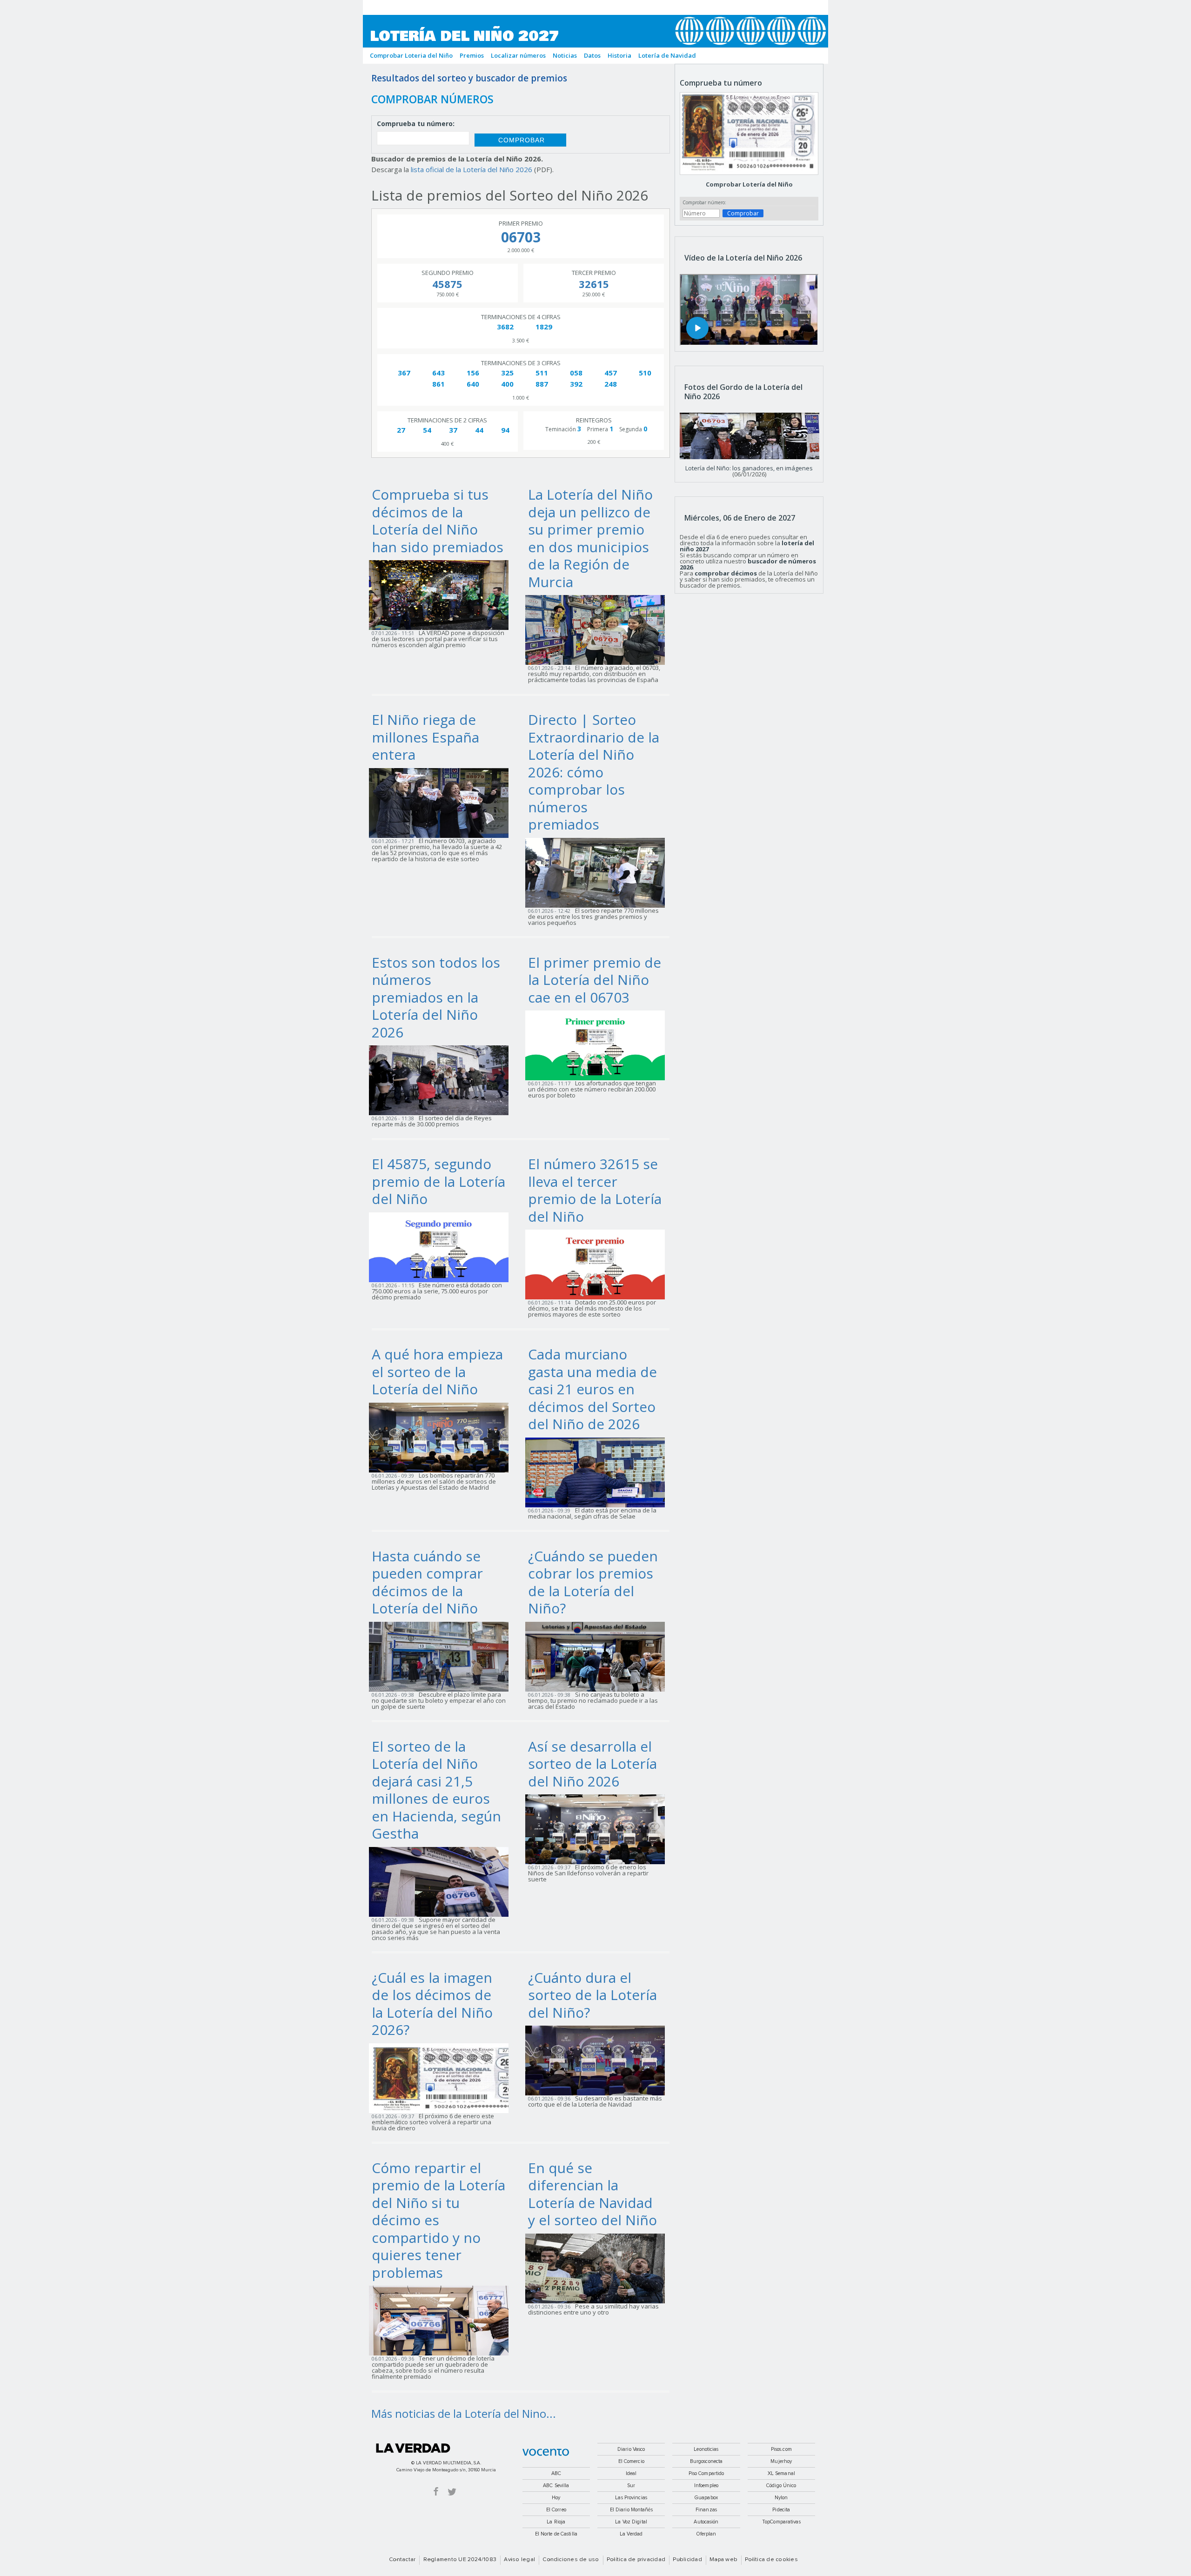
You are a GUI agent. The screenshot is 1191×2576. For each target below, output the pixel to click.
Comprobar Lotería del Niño (749, 184)
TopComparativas (781, 2522)
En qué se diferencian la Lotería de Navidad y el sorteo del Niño (592, 2194)
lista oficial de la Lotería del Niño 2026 (472, 169)
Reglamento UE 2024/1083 (460, 2560)
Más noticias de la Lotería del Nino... (464, 2413)
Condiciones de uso (571, 2560)
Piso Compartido (706, 2473)
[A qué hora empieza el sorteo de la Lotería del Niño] (442, 1437)
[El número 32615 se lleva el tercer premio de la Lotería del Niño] (598, 1264)
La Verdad (413, 2448)
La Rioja (556, 2522)
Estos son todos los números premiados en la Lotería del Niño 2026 (436, 997)
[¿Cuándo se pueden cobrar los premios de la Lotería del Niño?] (598, 1656)
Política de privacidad (636, 2560)
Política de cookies (771, 2560)
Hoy (556, 2498)
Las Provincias (631, 2498)
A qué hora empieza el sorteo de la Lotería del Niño (437, 1372)
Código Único (781, 2486)
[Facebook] (436, 2491)
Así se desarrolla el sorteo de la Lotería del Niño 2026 (592, 1764)
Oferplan (706, 2534)
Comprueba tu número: (416, 124)
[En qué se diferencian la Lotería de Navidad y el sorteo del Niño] (598, 2268)
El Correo (556, 2510)
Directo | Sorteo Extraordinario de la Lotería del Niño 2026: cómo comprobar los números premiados (594, 772)
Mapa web (723, 2560)
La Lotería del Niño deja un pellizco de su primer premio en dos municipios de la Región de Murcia (590, 538)
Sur (631, 2486)
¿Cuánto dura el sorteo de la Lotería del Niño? (592, 1995)
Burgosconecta (706, 2461)
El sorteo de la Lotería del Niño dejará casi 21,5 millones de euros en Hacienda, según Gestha (436, 1790)
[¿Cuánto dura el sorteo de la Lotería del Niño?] (598, 2060)
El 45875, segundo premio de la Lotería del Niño (438, 1181)
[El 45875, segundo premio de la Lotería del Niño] (442, 1246)
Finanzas (706, 2510)
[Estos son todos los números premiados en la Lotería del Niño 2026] (442, 1079)
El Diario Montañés (631, 2510)
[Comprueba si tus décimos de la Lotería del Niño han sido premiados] (442, 594)
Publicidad (687, 2560)
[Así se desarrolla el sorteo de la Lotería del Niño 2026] (598, 1828)
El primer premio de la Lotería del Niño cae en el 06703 (595, 980)
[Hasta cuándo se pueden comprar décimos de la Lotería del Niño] (442, 1656)
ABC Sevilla (556, 2486)
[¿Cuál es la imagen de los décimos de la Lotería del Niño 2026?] (442, 2077)
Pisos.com (781, 2449)
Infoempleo (706, 2486)
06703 (521, 237)
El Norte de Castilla (556, 2534)
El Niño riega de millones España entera (425, 737)
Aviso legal (519, 2560)
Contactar (402, 2560)
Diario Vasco (631, 2449)
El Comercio (631, 2461)
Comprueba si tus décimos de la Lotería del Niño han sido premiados (438, 521)
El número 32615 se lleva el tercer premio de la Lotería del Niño (595, 1190)
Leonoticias (706, 2449)
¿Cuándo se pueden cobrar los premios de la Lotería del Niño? (593, 1582)
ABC (556, 2473)
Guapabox (706, 2498)
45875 (447, 284)
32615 (594, 284)
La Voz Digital (631, 2522)
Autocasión (706, 2522)
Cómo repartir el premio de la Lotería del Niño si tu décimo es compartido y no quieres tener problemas (438, 2220)
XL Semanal (781, 2473)
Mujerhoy (781, 2461)
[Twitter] (452, 2491)
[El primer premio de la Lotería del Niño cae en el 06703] (598, 1044)
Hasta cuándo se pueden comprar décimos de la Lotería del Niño (427, 1582)
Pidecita (781, 2510)
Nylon (781, 2498)
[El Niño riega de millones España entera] (442, 802)
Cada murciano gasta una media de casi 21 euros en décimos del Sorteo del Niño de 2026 (592, 1389)
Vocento (546, 2452)
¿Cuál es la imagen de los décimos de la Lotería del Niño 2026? (432, 2004)
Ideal (631, 2473)
